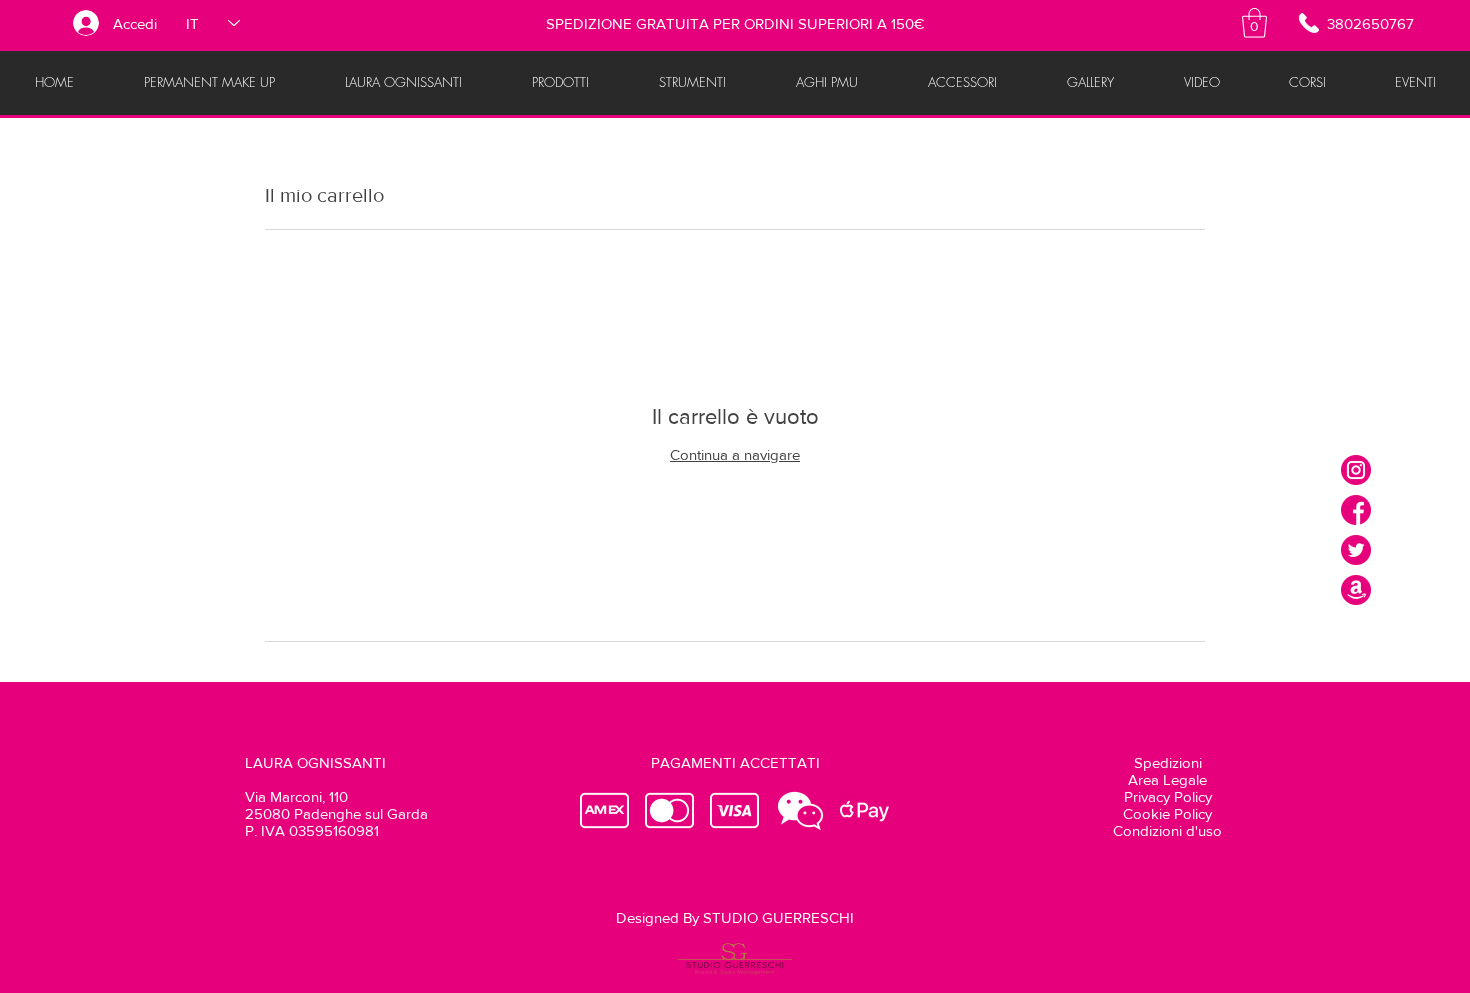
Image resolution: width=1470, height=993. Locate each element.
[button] (1254, 23)
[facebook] (1356, 510)
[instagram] (1356, 470)
